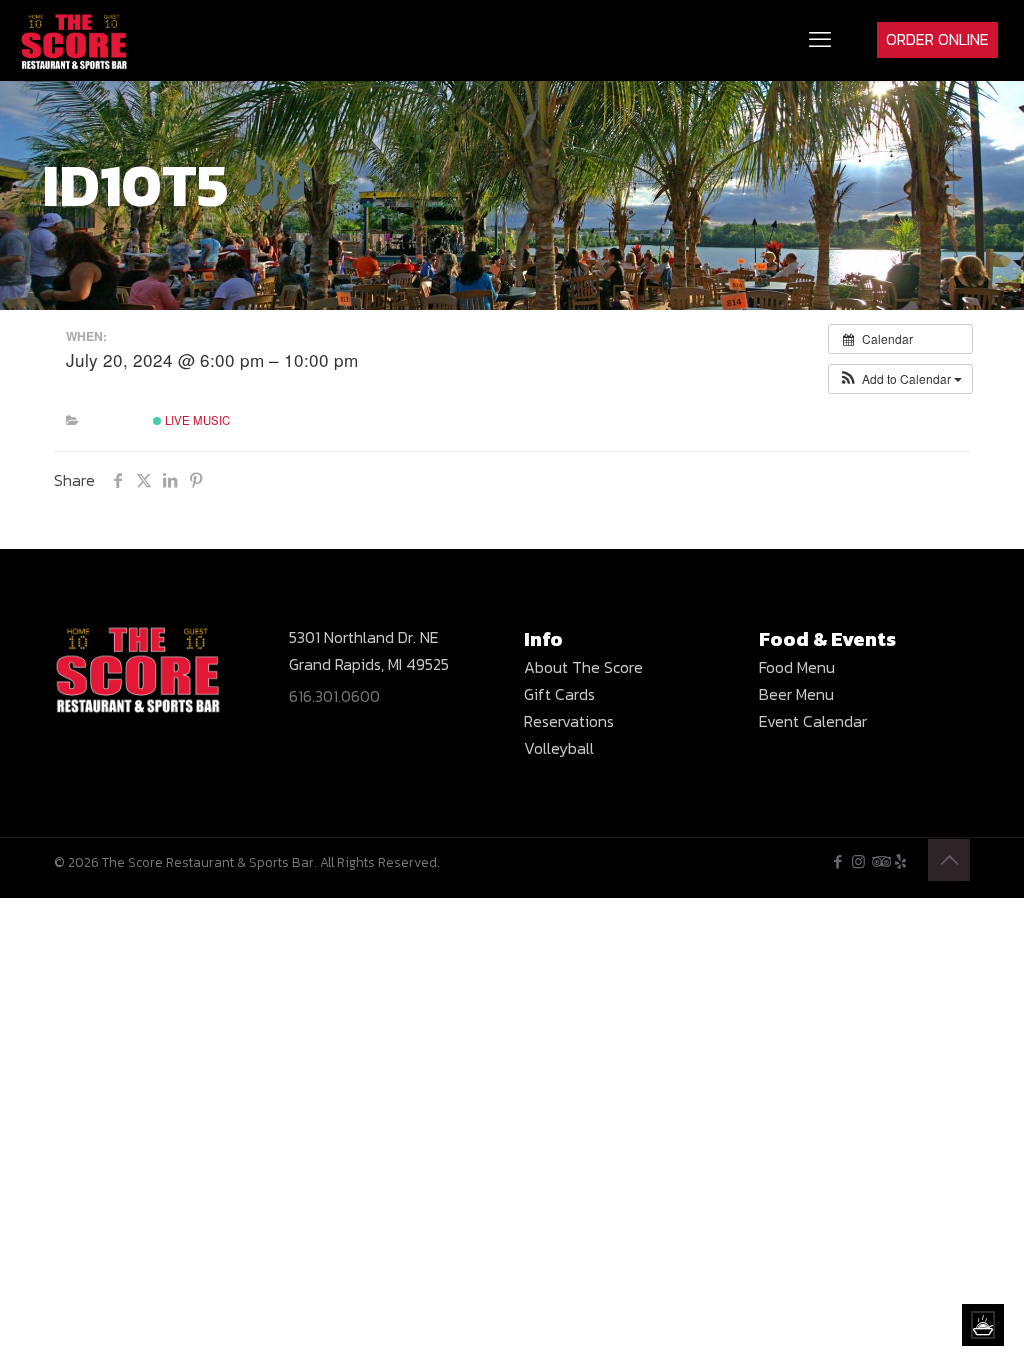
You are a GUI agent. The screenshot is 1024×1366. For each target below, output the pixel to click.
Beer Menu (796, 694)
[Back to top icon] (949, 860)
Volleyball (559, 748)
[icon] (900, 861)
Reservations (569, 721)
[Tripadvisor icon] (879, 861)
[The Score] (74, 40)
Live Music (196, 420)
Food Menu (797, 667)
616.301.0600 (334, 696)
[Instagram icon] (858, 861)
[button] (900, 379)
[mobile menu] (820, 40)
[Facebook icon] (837, 861)
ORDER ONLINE (937, 39)
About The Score (583, 667)
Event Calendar (813, 721)
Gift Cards (559, 694)
